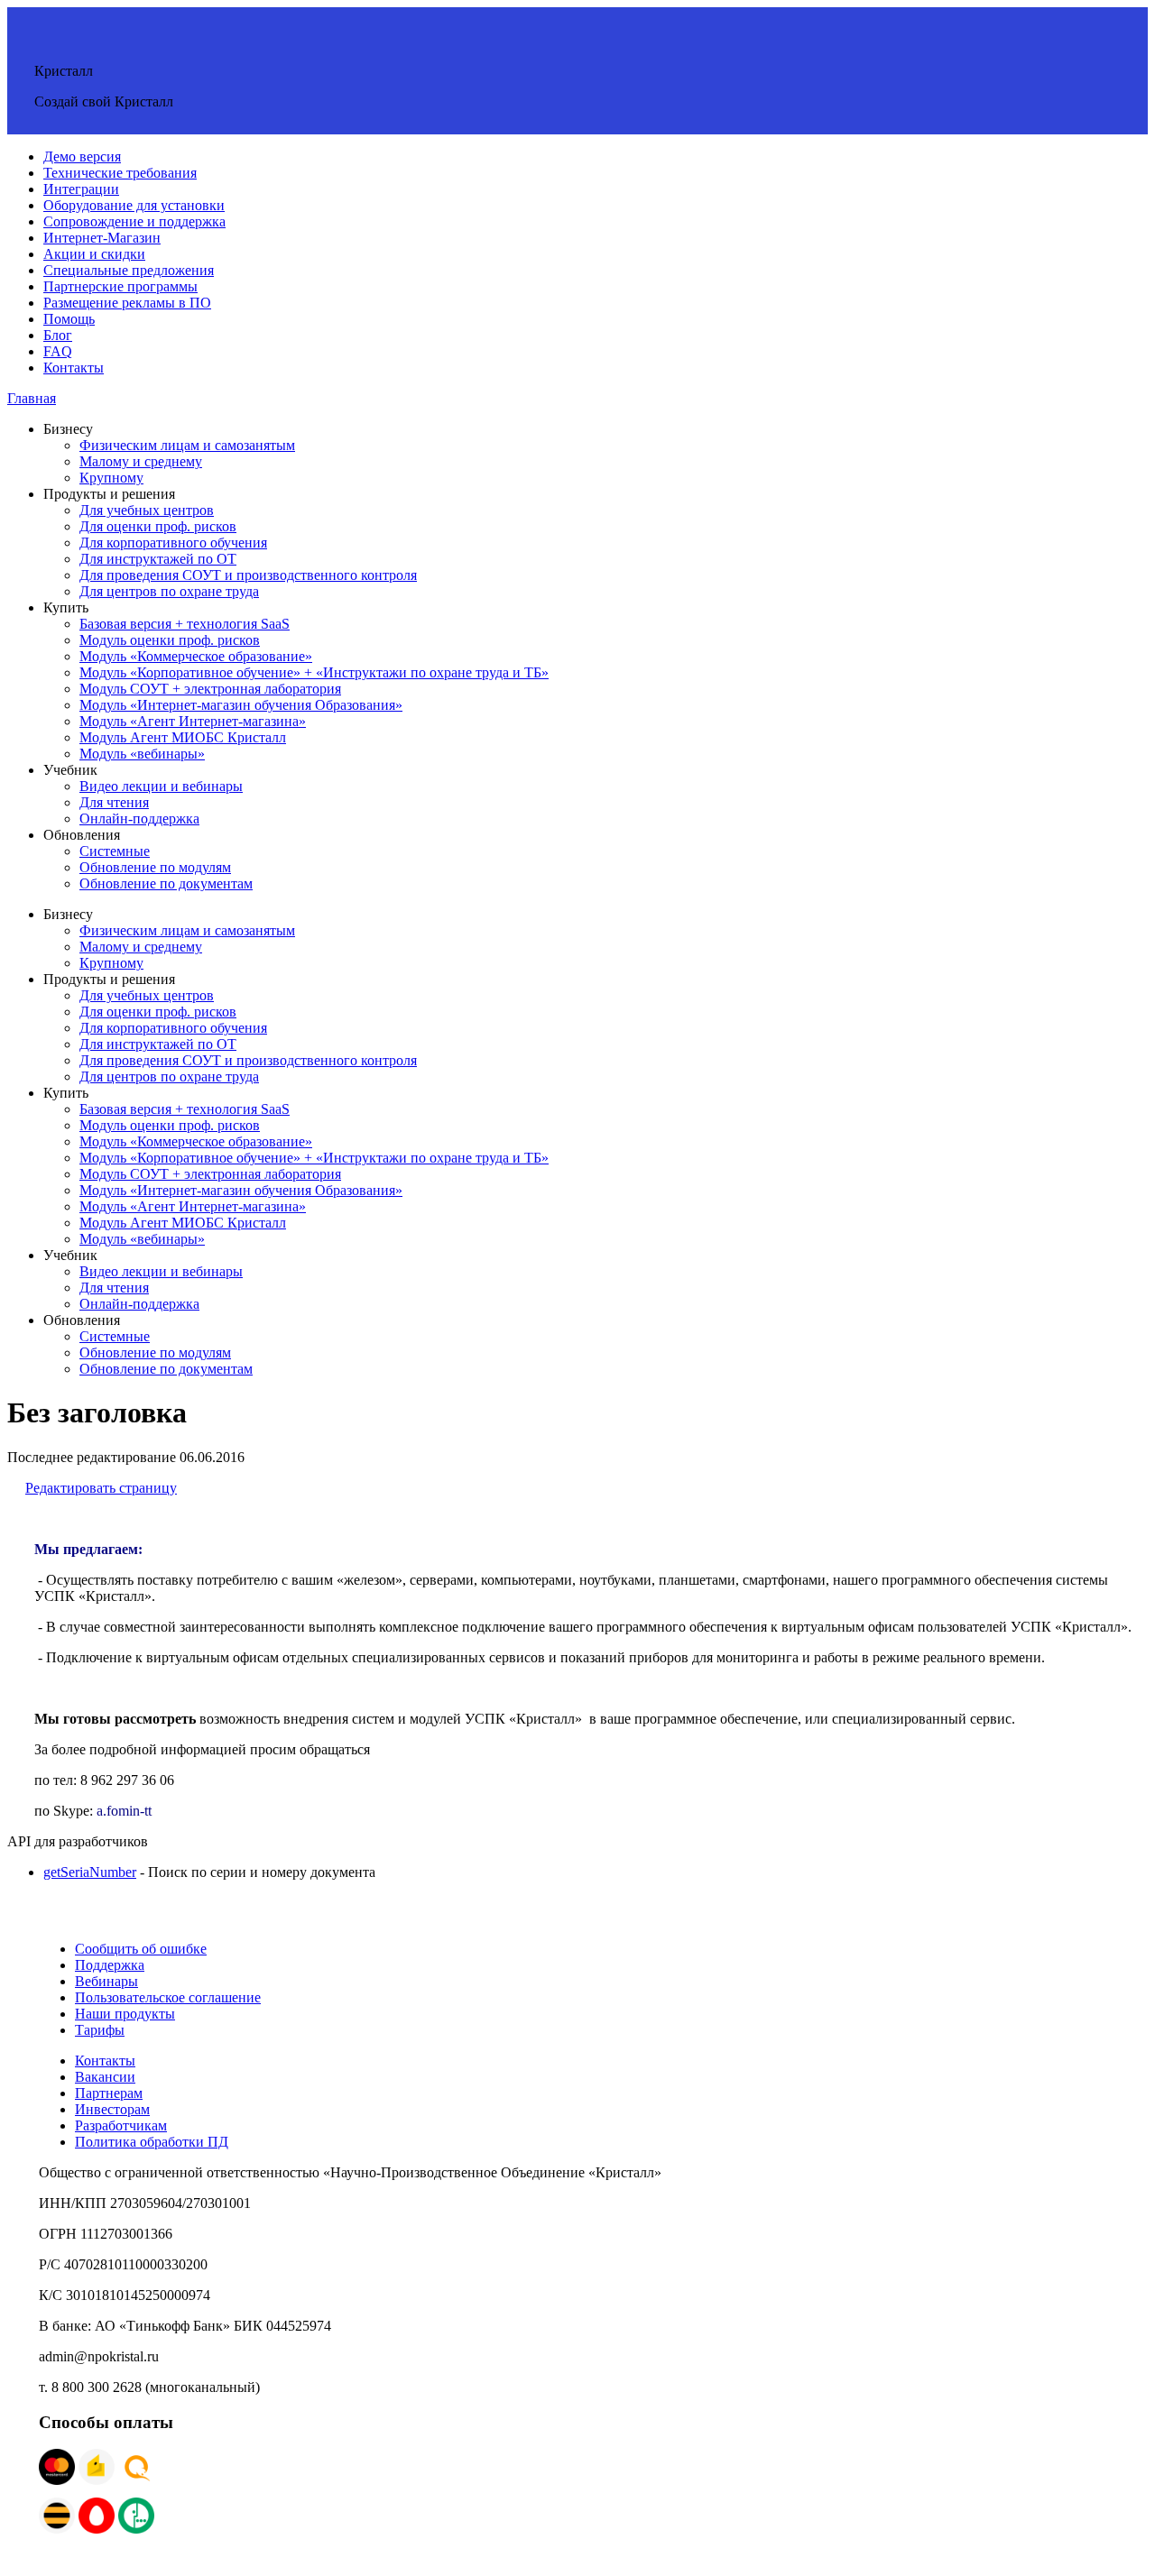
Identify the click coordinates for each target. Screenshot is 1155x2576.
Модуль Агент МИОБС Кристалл (183, 737)
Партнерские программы (120, 286)
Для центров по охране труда (169, 591)
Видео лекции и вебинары (161, 786)
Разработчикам (121, 2125)
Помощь (69, 319)
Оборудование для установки (134, 205)
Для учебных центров (147, 510)
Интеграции (81, 189)
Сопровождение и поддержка (134, 221)
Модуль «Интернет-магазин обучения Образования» (241, 705)
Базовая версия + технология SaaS (185, 624)
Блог (58, 335)
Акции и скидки (94, 254)
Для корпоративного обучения (173, 543)
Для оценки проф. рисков (158, 526)
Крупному (111, 478)
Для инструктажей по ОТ (158, 559)
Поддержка (110, 1965)
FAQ (58, 351)
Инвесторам (112, 2109)
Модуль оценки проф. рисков (170, 640)
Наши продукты (125, 2014)
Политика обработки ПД (152, 2142)
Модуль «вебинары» (142, 754)
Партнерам (109, 2093)
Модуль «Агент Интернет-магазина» (193, 721)
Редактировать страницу (101, 1488)
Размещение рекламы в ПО (127, 303)
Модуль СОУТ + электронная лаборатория (210, 689)
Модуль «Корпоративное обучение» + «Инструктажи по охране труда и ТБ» (314, 672)
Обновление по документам (166, 883)
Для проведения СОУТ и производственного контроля (248, 575)
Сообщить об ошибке (141, 1949)
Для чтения (114, 802)
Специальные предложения (129, 270)
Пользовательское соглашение (168, 1997)
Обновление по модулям (155, 867)
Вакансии (105, 2077)
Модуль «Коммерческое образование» (196, 656)
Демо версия (82, 156)
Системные (115, 851)
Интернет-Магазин (102, 238)
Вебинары (106, 1981)
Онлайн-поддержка (139, 819)
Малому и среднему (141, 461)
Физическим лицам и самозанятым (187, 445)
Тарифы (100, 2030)
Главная (32, 398)
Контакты (74, 368)
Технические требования (120, 173)
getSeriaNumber (90, 1872)
